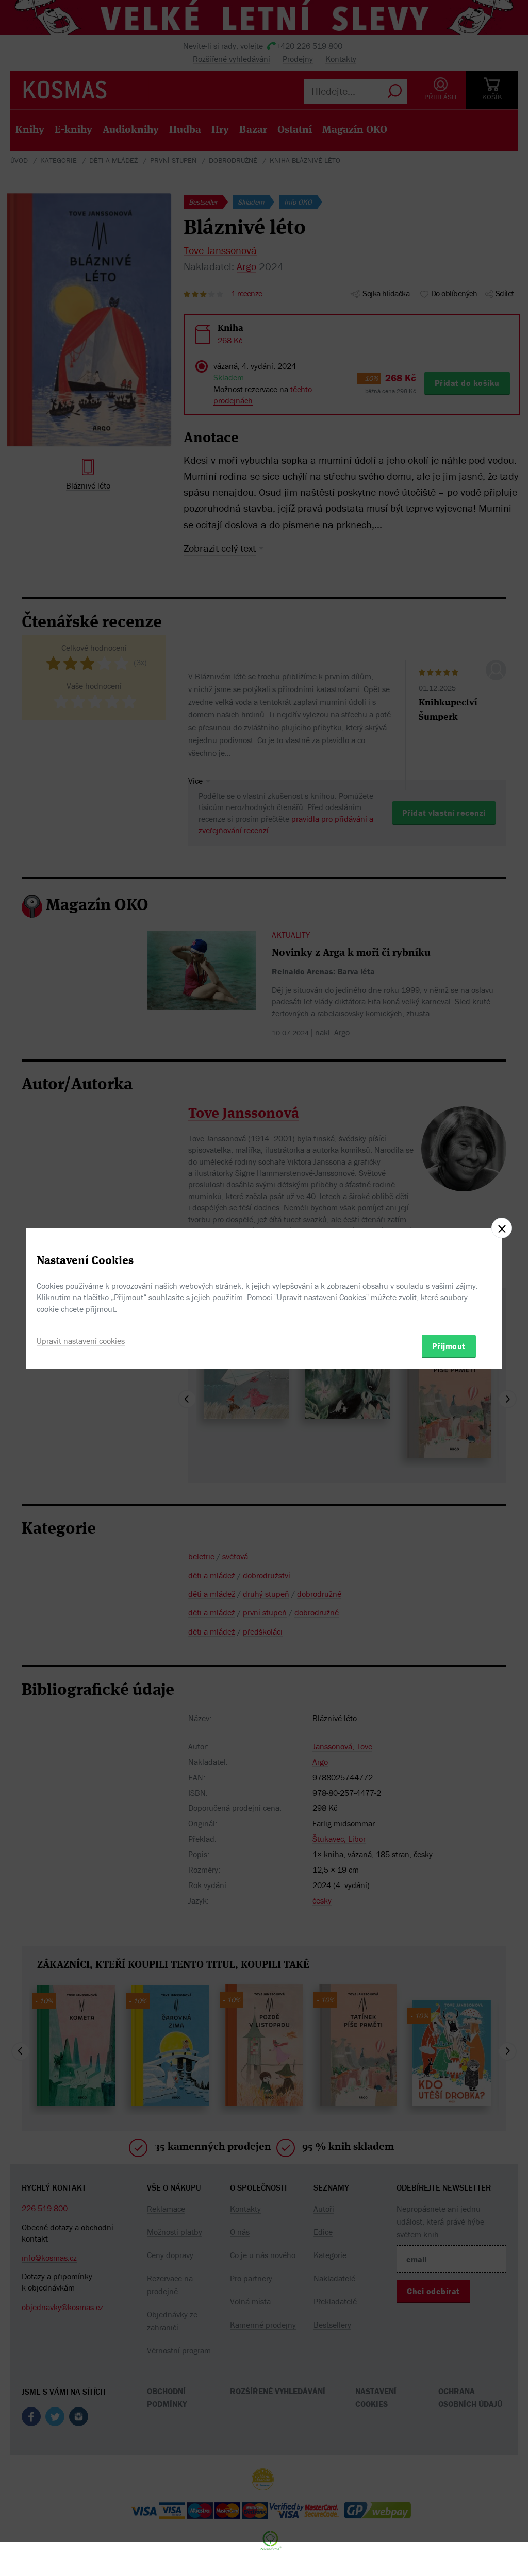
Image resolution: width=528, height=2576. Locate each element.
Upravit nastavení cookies (81, 1341)
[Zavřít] (502, 1228)
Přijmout (449, 1346)
